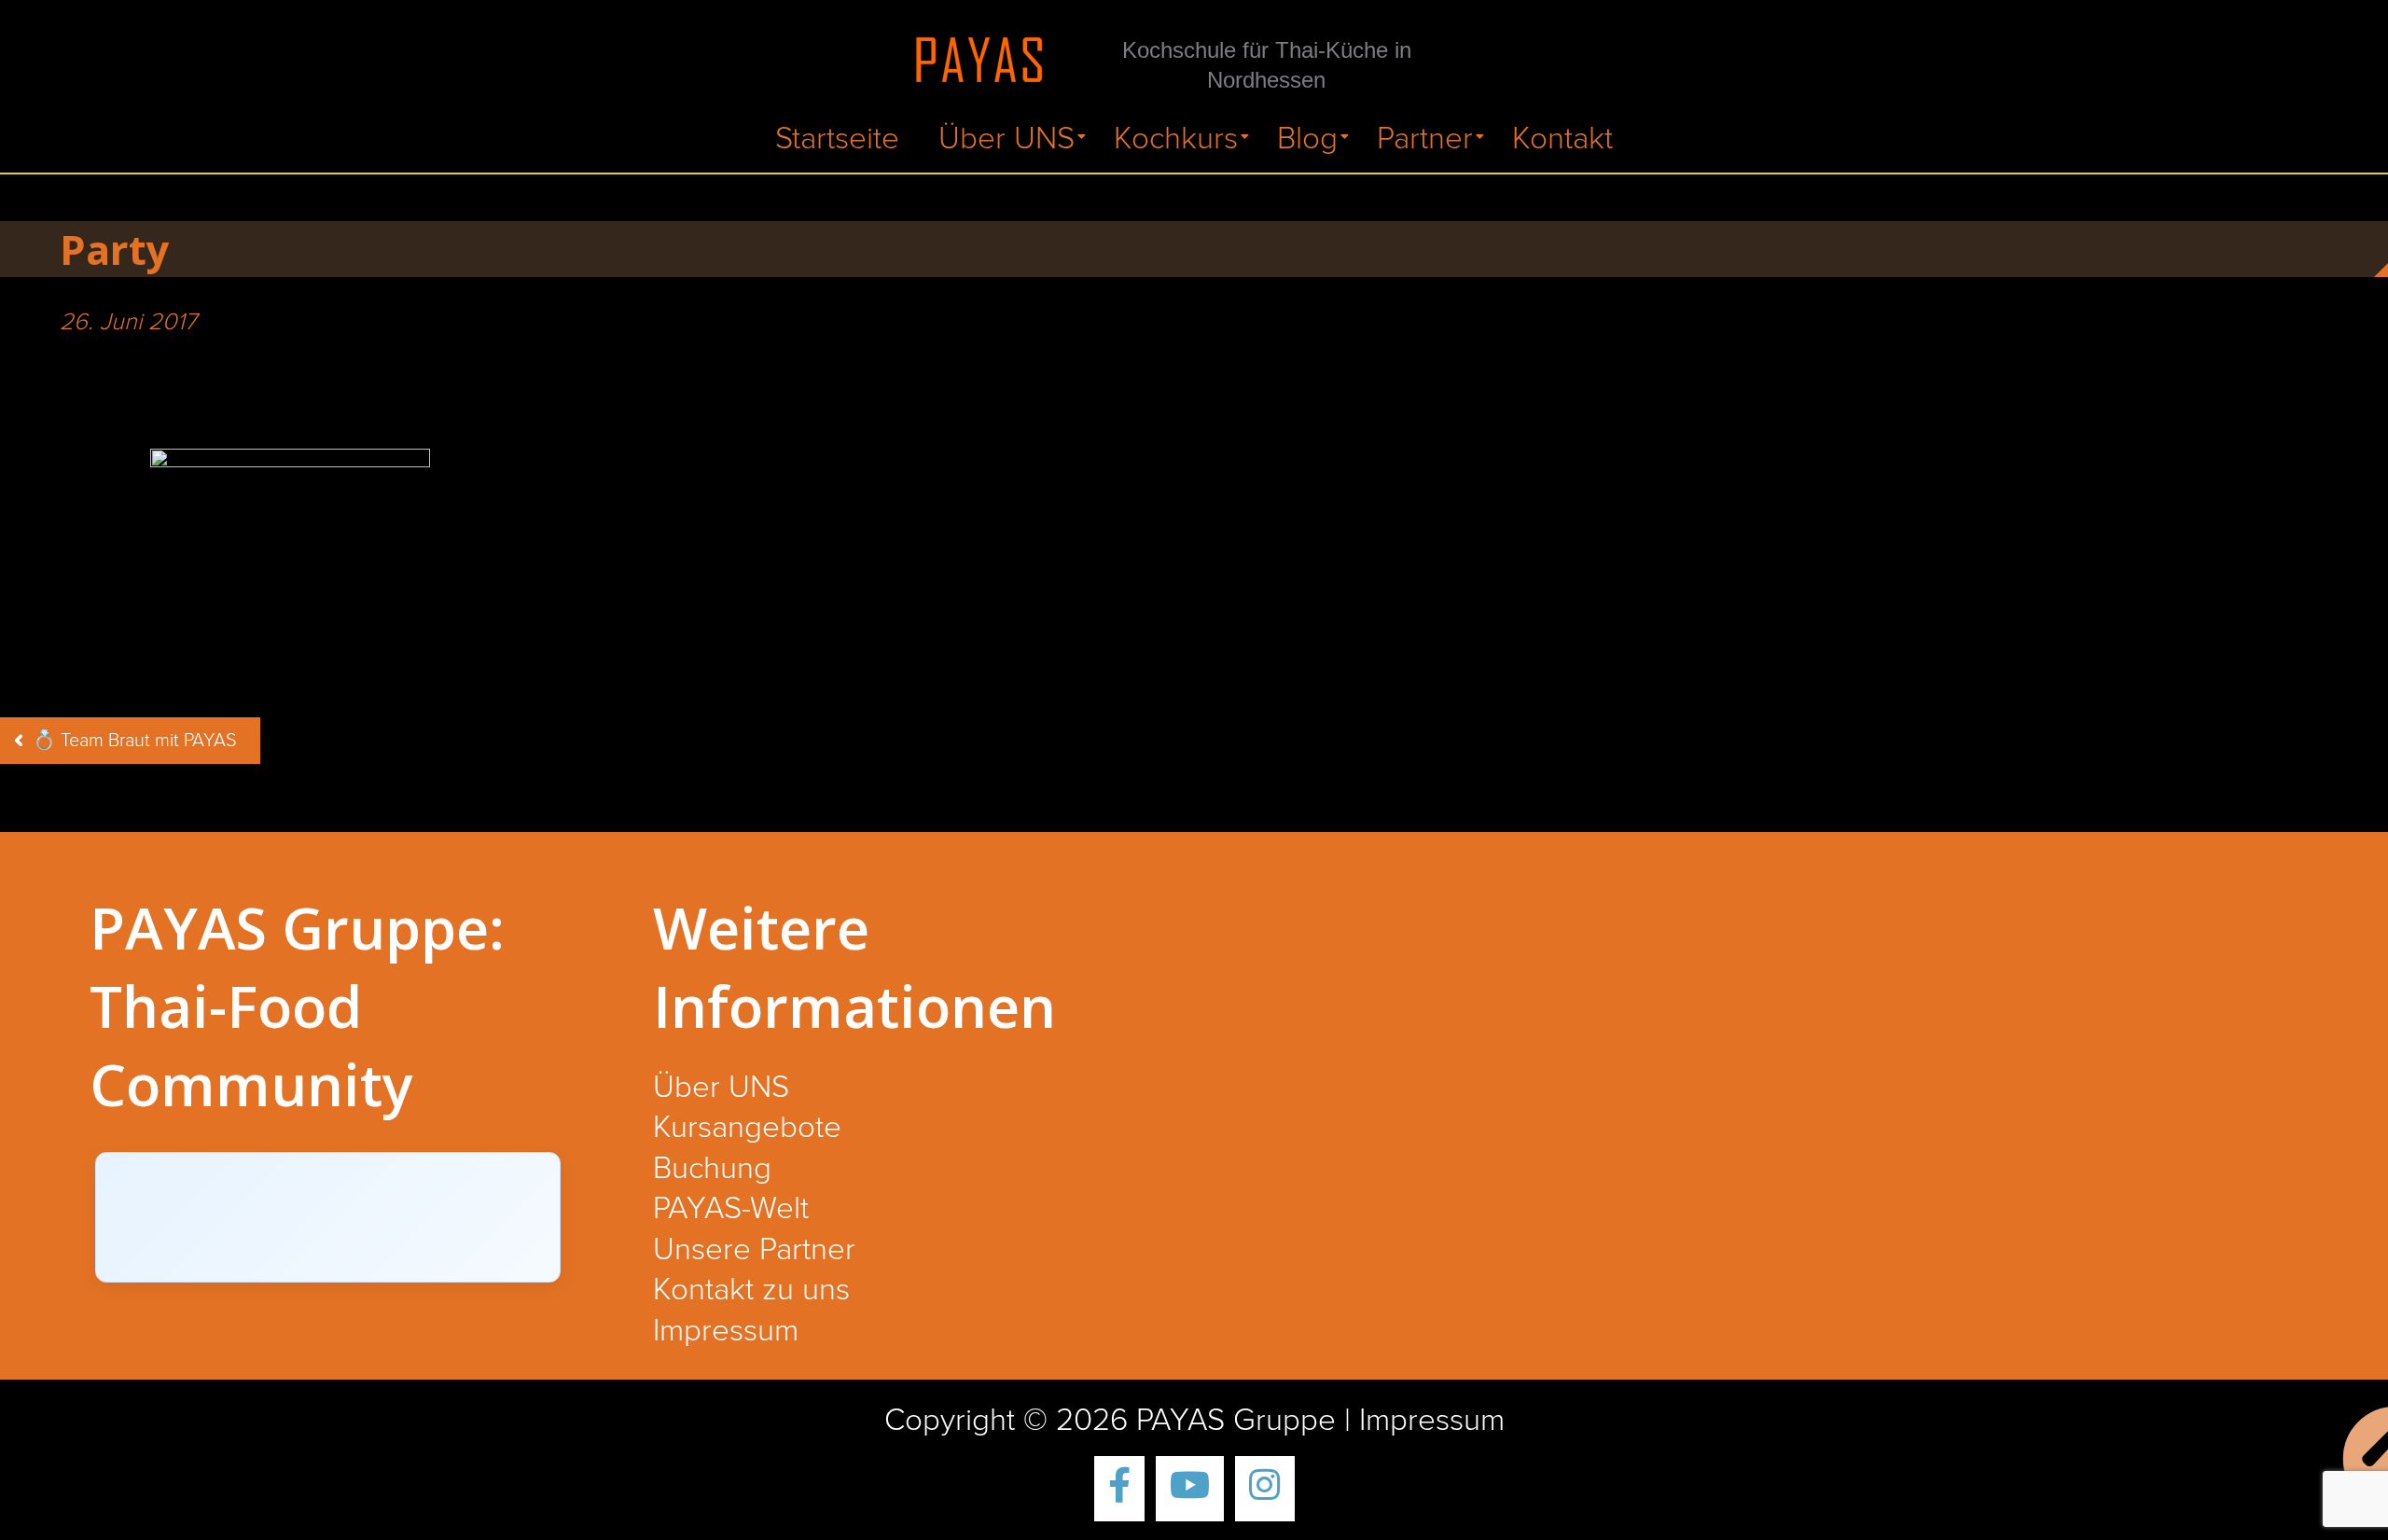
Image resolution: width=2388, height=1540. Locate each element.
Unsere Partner (754, 1251)
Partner (1425, 139)
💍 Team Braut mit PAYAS (135, 741)
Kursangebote (747, 1129)
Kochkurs (1176, 139)
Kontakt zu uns (751, 1291)
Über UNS (1007, 139)
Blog (1307, 139)
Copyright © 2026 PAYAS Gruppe (1110, 1421)
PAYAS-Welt (731, 1210)
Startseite (837, 139)
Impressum (726, 1332)
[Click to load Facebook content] (328, 1217)
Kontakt (1562, 139)
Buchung (712, 1170)
